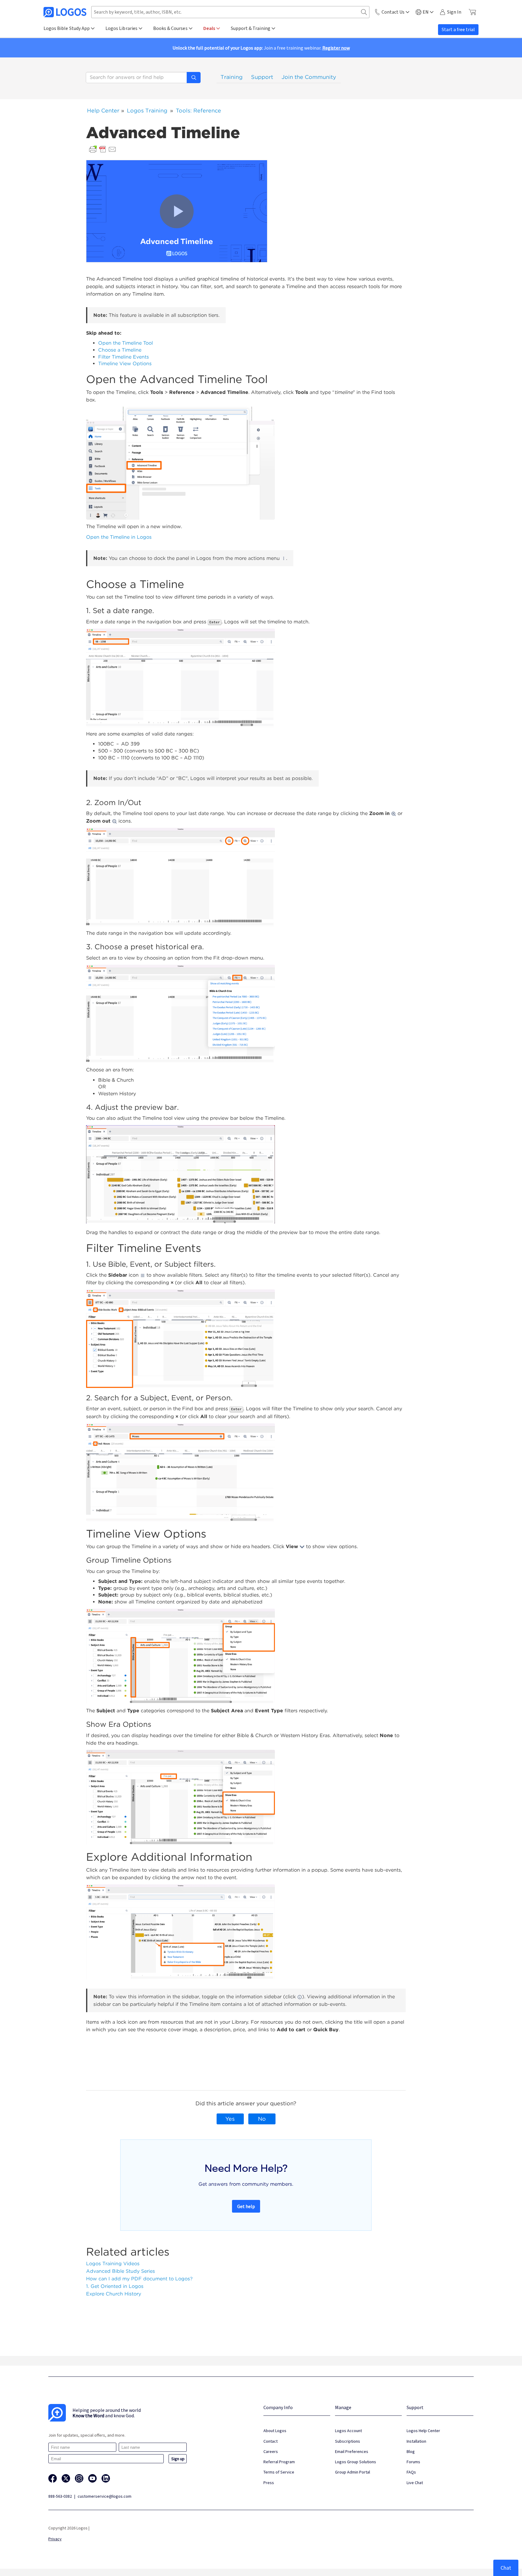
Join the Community (309, 77)
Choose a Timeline (120, 350)
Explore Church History (114, 2294)
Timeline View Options (125, 364)
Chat (506, 2568)
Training (232, 77)
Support (262, 77)
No (262, 2119)
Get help (246, 2206)
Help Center (103, 110)
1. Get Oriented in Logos (115, 2286)
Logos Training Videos (113, 2264)
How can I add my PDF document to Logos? (139, 2279)
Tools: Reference (198, 110)
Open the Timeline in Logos (119, 537)
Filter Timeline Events (124, 357)
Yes (230, 2119)
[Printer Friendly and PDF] (103, 149)
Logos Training (147, 110)
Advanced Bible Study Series (121, 2271)
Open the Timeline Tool (126, 343)
